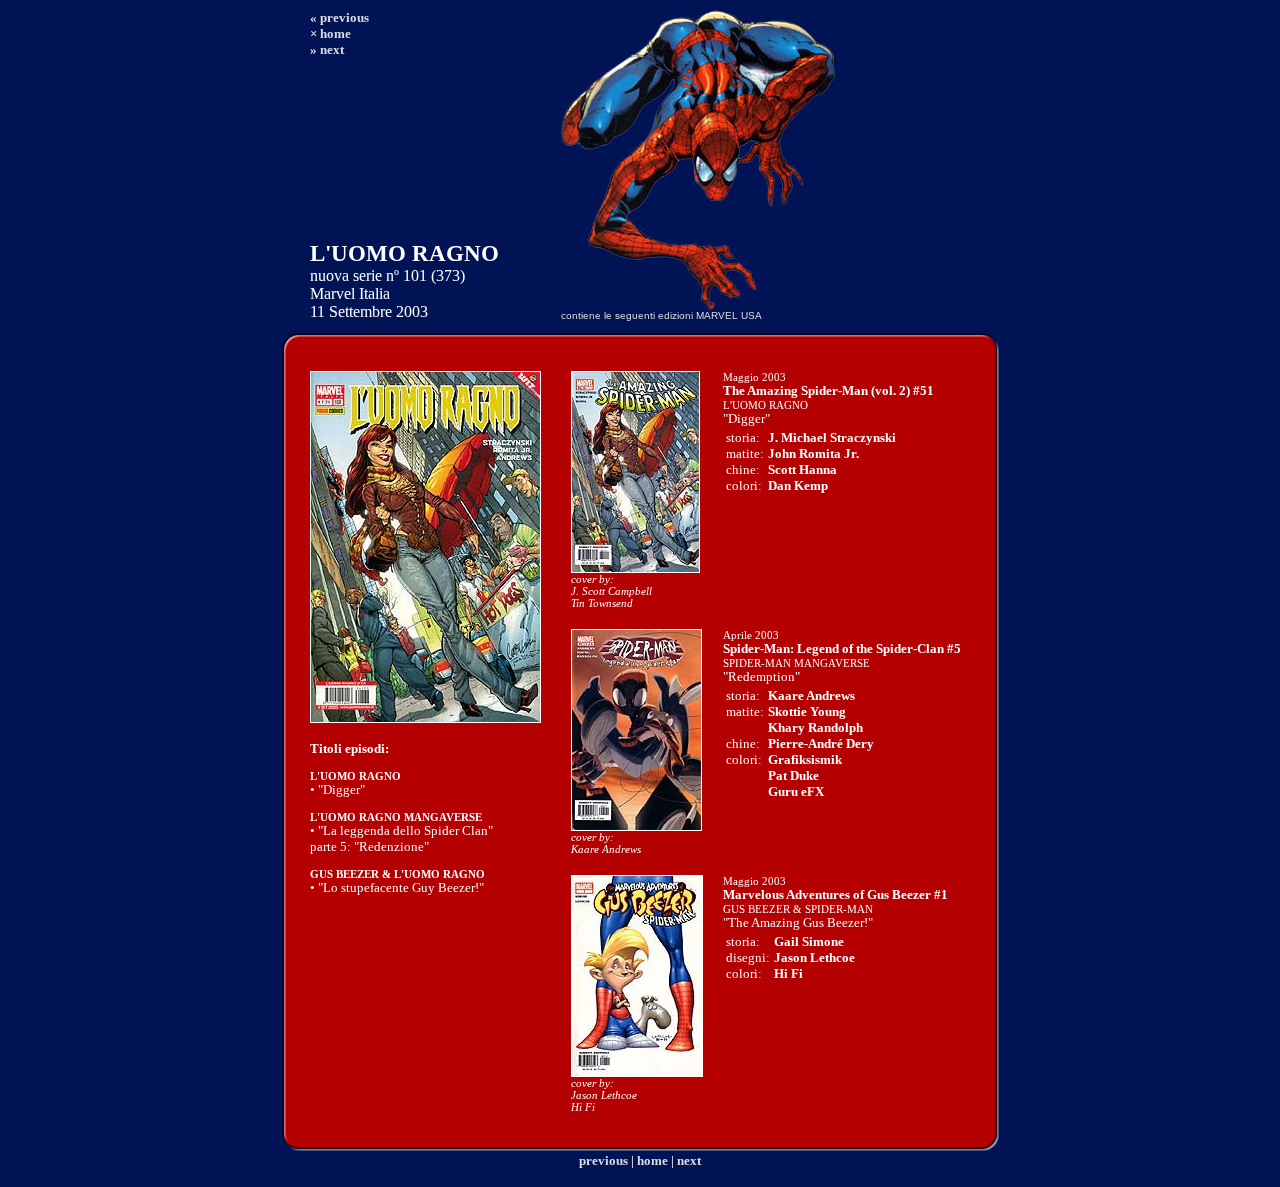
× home (330, 33)
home (652, 1160)
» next (327, 49)
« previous (339, 17)
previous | (606, 1160)
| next (686, 1160)
